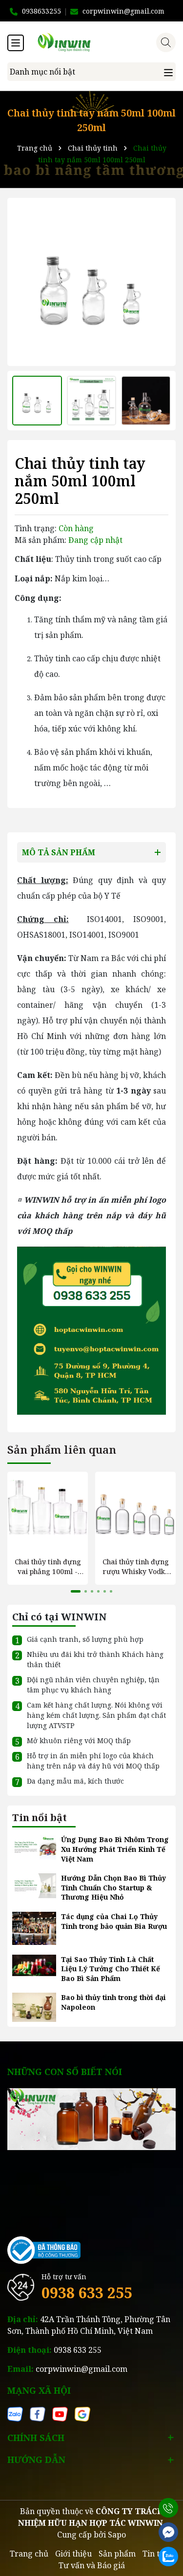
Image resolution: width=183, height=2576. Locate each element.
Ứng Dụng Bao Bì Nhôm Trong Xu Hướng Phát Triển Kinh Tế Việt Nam (115, 1849)
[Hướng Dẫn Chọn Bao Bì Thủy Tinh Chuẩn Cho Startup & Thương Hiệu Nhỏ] (34, 1885)
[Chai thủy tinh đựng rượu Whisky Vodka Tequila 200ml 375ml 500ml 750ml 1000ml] (135, 1512)
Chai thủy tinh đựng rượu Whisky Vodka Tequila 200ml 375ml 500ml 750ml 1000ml (135, 1567)
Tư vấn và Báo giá (92, 2565)
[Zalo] (15, 2413)
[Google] (82, 2413)
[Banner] (91, 2118)
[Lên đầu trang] (168, 2483)
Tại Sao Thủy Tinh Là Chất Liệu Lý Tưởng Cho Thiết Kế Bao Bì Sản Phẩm (111, 1969)
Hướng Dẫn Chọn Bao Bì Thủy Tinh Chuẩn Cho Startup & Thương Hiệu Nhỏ (113, 1887)
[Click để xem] (91, 282)
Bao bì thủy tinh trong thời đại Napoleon (113, 2002)
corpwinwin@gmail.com (81, 2369)
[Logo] (101, 42)
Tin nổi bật (40, 1817)
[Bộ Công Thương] (44, 2249)
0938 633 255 (87, 2293)
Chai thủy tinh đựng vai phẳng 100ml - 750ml (48, 1567)
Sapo (117, 2535)
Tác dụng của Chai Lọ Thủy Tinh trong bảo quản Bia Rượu (114, 1921)
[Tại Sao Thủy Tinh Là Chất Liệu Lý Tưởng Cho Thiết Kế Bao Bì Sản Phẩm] (34, 1965)
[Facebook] (38, 2413)
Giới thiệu (73, 2554)
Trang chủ (29, 2554)
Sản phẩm (117, 2554)
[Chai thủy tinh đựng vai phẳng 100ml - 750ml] (48, 1512)
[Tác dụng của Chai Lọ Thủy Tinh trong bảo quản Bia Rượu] (34, 1928)
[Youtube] (60, 2413)
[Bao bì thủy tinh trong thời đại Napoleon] (34, 2007)
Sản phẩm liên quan (62, 1449)
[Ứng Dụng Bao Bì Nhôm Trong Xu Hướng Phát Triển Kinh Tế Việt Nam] (34, 1847)
